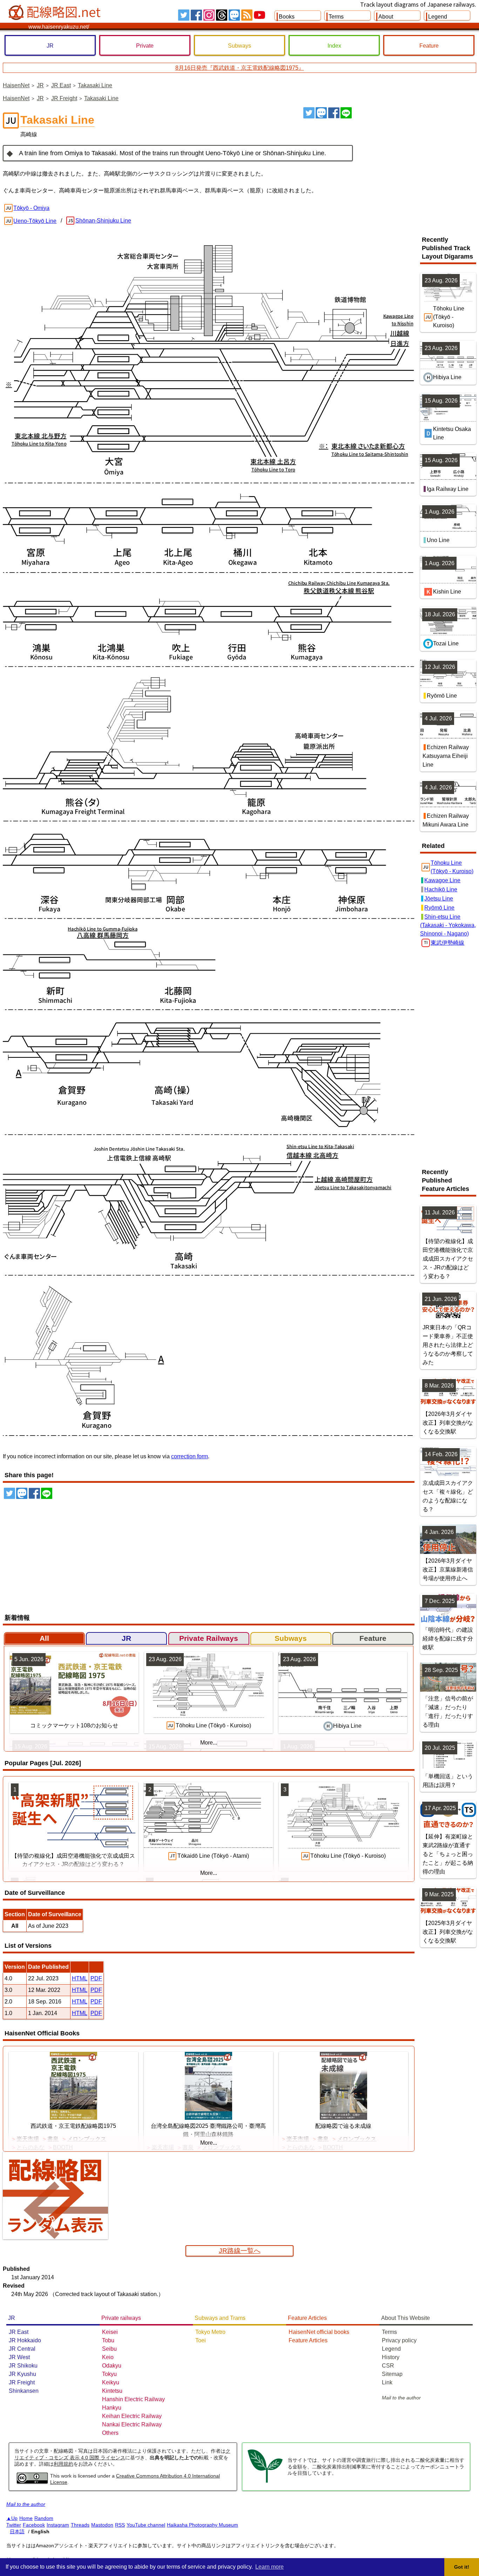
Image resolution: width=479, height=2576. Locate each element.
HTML (80, 1978)
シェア (334, 113)
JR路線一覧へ (240, 2251)
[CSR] (265, 2482)
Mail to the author (401, 2398)
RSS (247, 15)
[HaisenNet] (55, 13)
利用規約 (63, 2464)
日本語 (17, 2532)
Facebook (34, 2525)
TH (222, 15)
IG (209, 15)
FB (196, 15)
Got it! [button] (462, 2567)
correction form (190, 1456)
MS (234, 15)
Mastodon (102, 2525)
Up (14, 2518)
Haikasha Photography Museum (203, 2525)
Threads (80, 2525)
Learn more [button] (269, 2567)
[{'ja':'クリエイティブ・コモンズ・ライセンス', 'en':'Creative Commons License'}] (32, 2482)
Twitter (14, 2525)
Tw (184, 15)
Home (26, 2518)
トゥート (321, 113)
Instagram (58, 2525)
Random (44, 2518)
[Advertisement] (417, 160)
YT (259, 15)
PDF (96, 1978)
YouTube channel (146, 2525)
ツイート (309, 113)
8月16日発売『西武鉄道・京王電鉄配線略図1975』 (240, 68)
